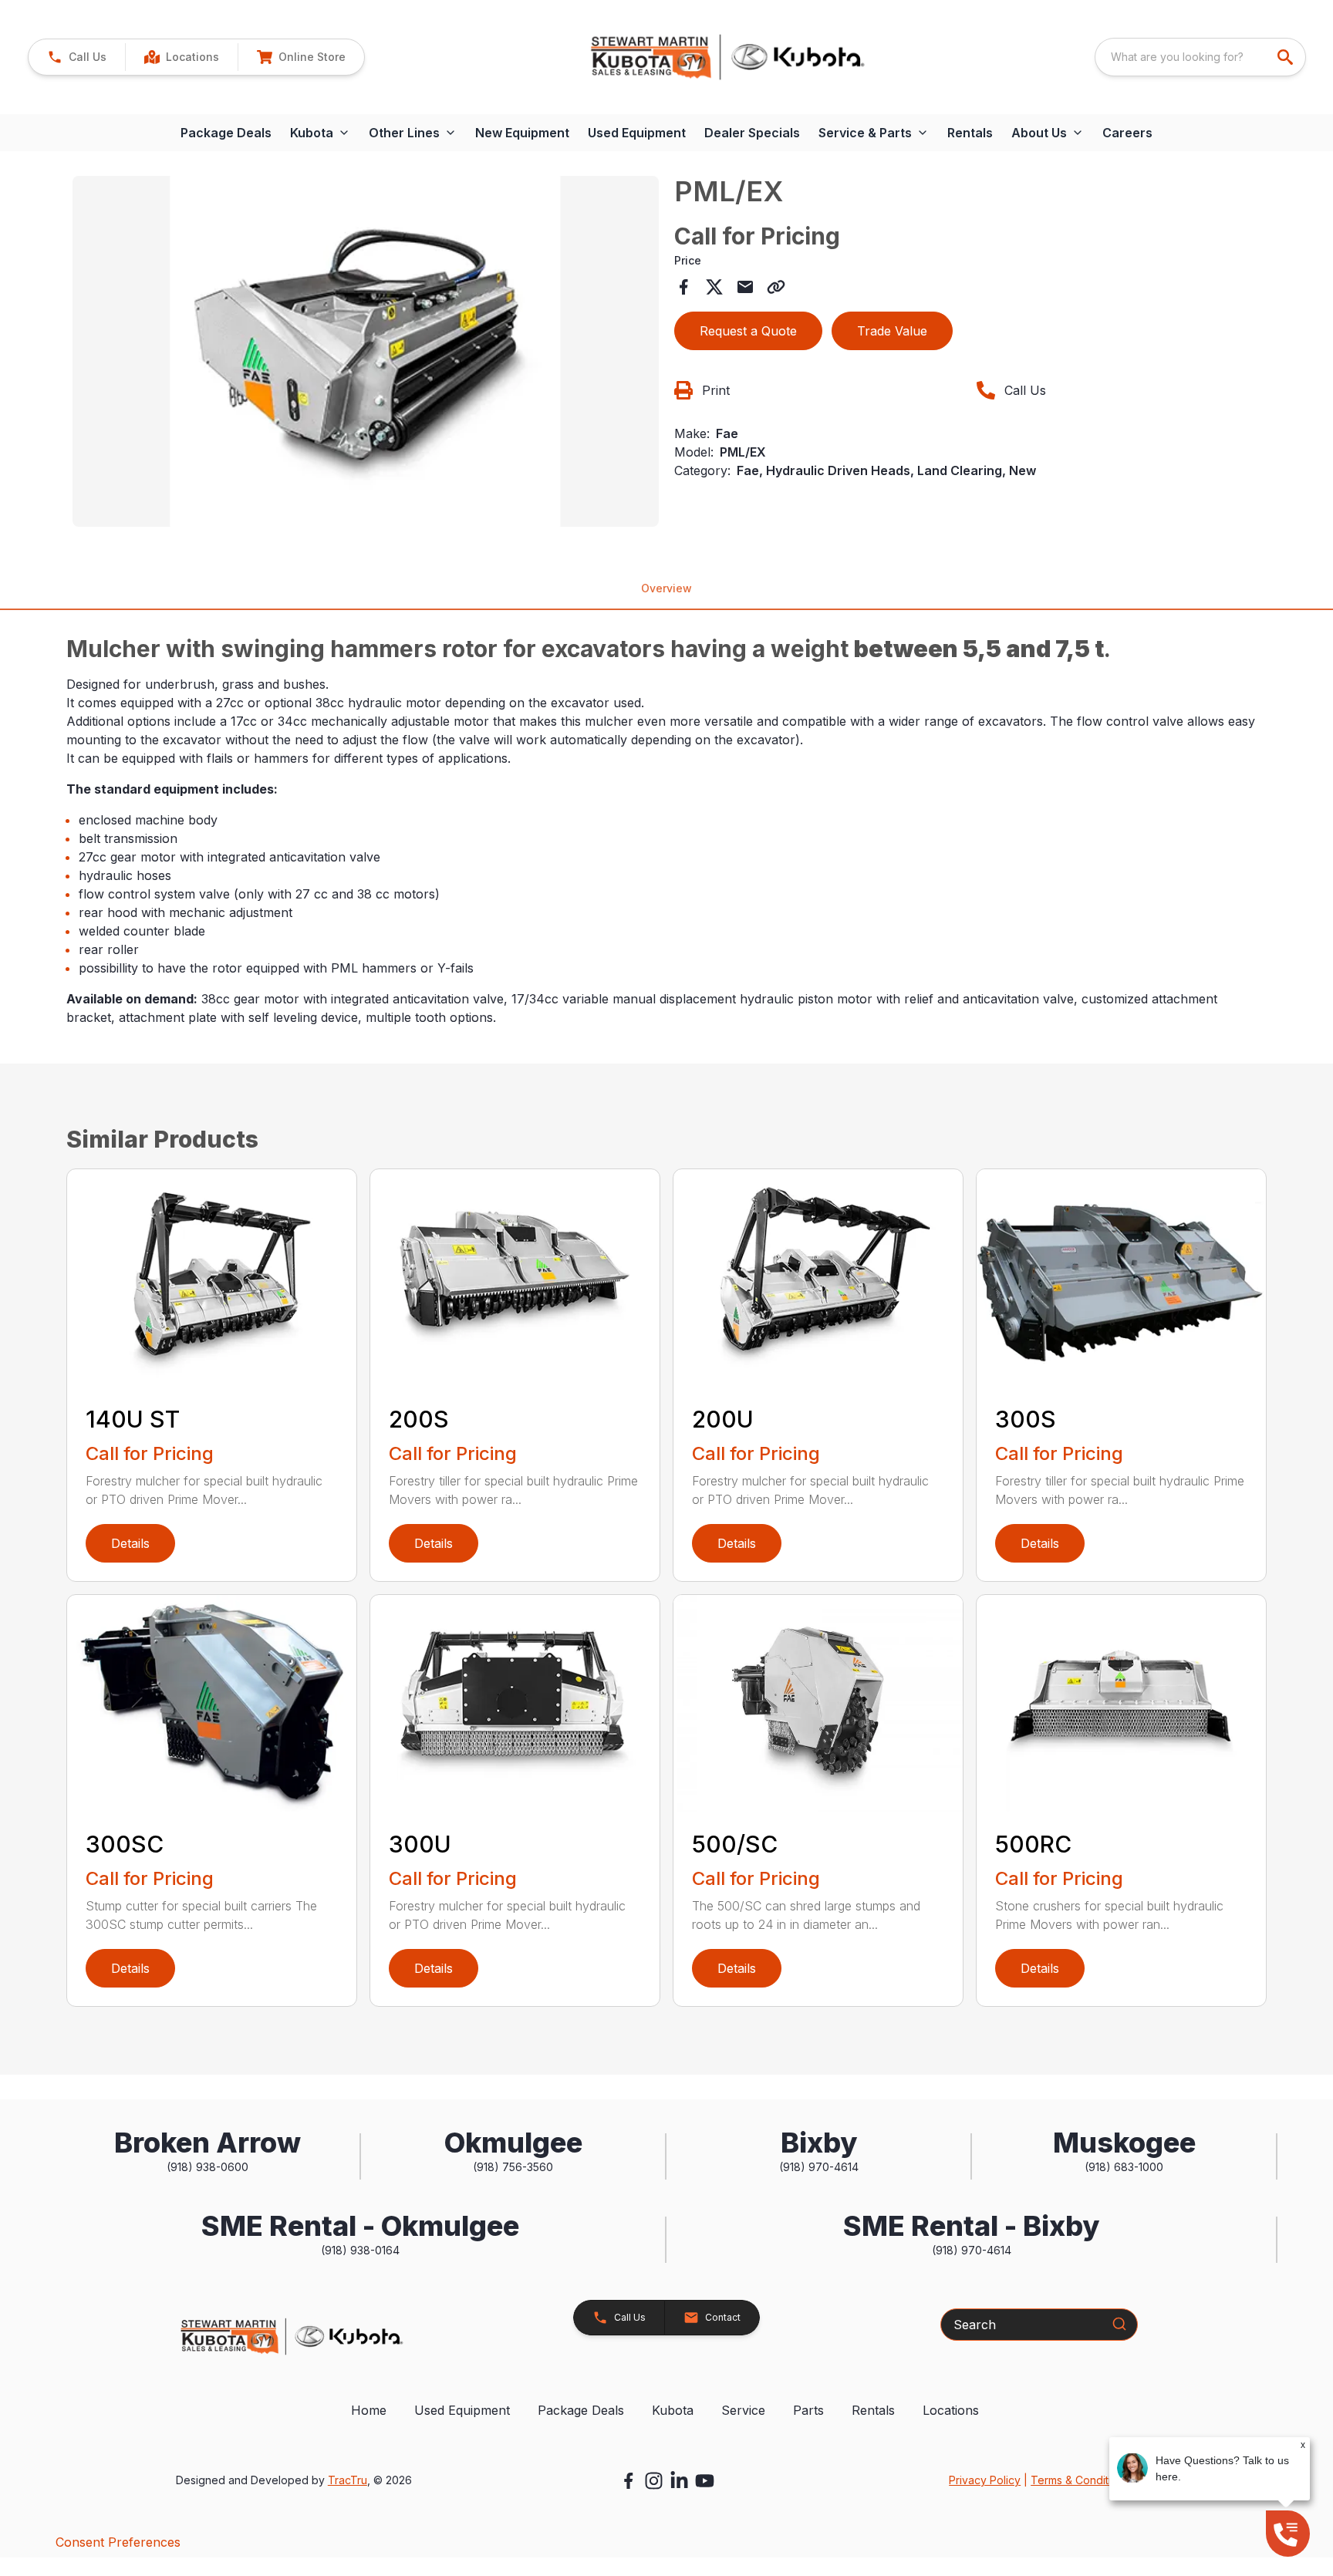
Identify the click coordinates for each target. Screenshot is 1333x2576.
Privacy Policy (985, 2480)
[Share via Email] (745, 287)
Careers (1127, 133)
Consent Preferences (118, 2542)
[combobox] (1200, 57)
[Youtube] (705, 2481)
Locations (951, 2410)
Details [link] (130, 1543)
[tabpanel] (366, 354)
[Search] (1119, 2324)
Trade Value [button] (892, 331)
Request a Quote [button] (748, 331)
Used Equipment (637, 133)
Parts (808, 2410)
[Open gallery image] (366, 352)
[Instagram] (654, 2481)
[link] (181, 57)
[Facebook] (628, 2481)
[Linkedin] (679, 2481)
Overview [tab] (666, 588)
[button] (77, 57)
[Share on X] (714, 287)
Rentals (970, 133)
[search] (1287, 57)
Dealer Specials (752, 133)
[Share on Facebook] (683, 287)
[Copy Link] (776, 287)
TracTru (348, 2480)
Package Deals (226, 133)
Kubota (673, 2410)
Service (743, 2410)
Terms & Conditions (1080, 2480)
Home (369, 2410)
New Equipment (522, 133)
